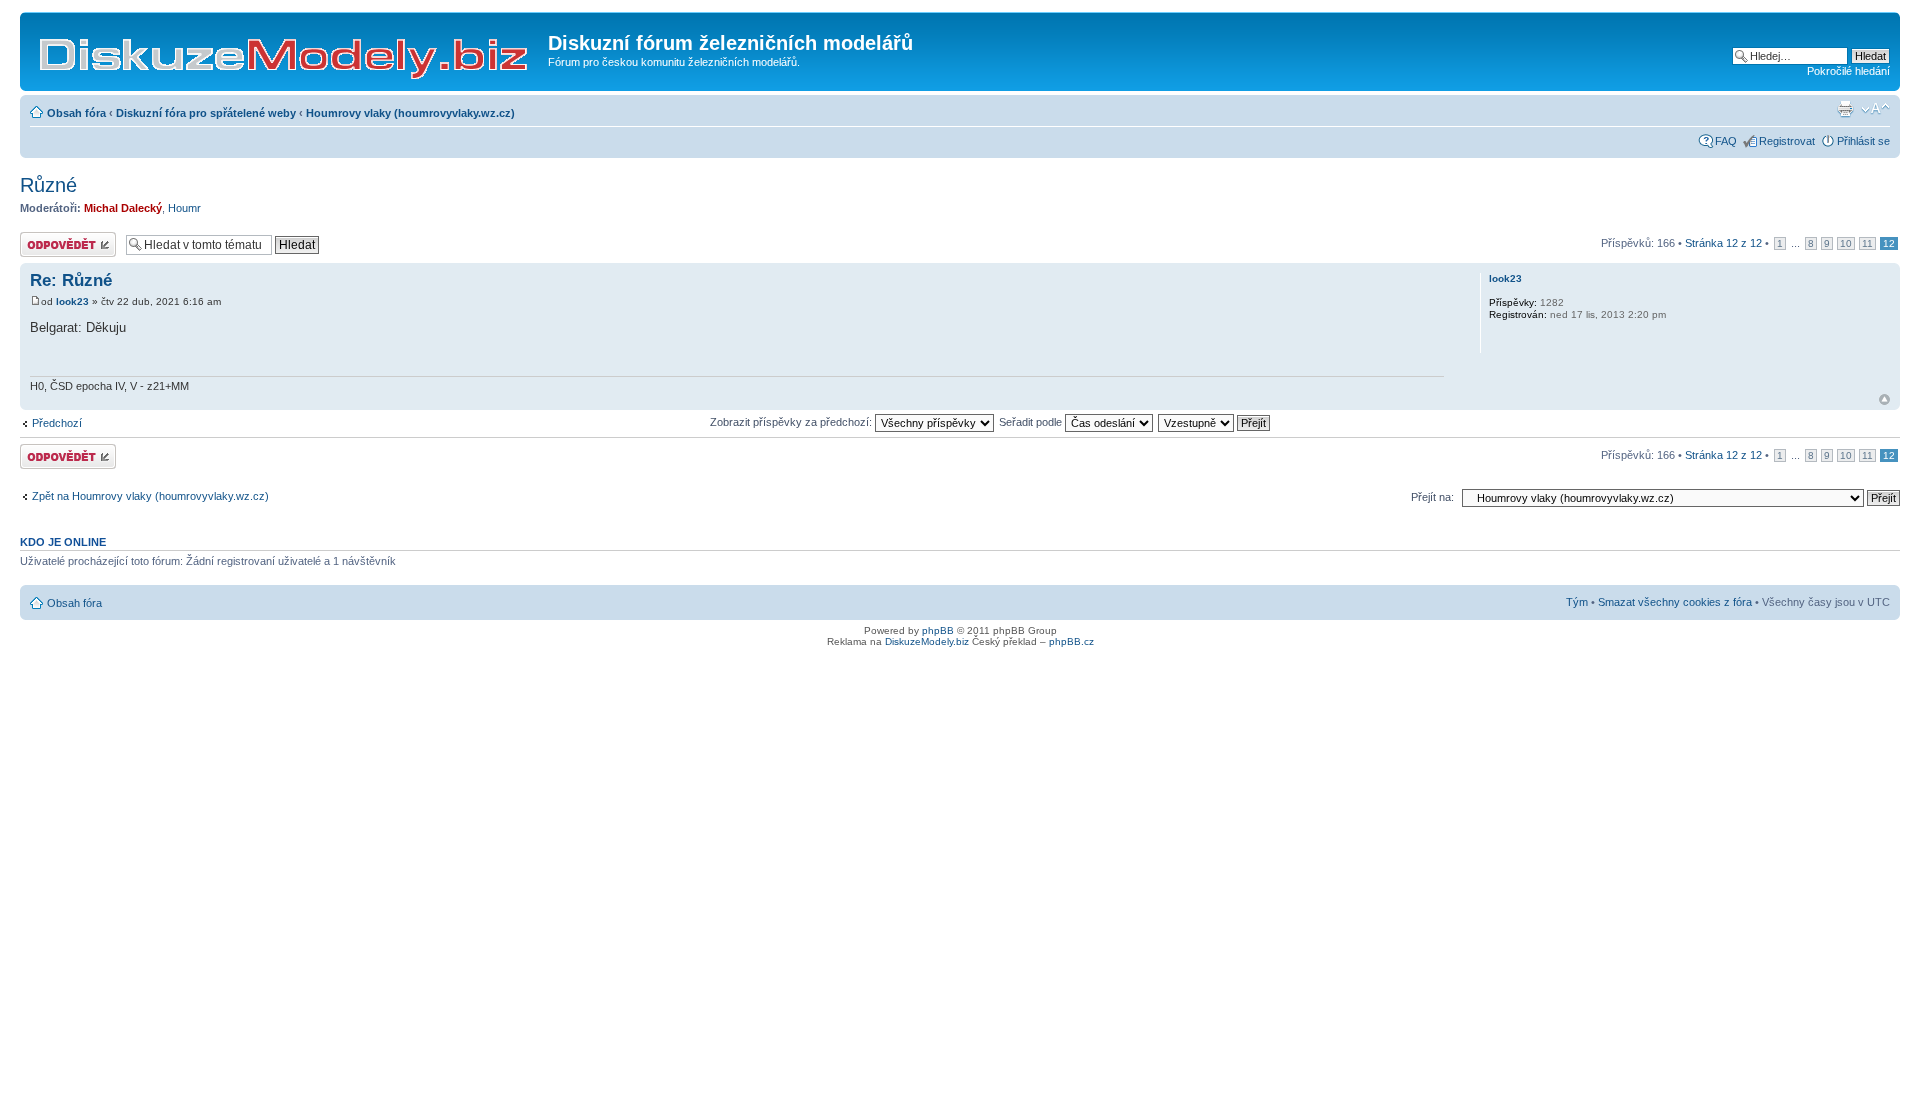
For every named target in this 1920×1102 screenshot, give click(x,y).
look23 (72, 301)
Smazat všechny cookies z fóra (1675, 602)
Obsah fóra (76, 113)
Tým (1577, 602)
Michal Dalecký (123, 208)
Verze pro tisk (1845, 109)
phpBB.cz (1071, 641)
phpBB (938, 630)
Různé (48, 185)
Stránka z (1723, 243)
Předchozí (57, 423)
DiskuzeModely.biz (927, 641)
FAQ (1726, 141)
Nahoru (1884, 399)
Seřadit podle (1032, 422)
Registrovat (1787, 141)
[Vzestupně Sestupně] (1215, 422)
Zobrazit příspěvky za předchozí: (792, 422)
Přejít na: (1432, 497)
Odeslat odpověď (62, 238)
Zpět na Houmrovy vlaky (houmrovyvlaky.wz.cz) (150, 496)
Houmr (184, 208)
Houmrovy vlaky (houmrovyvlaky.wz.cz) (410, 113)
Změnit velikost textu (1875, 109)
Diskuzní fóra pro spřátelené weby (206, 113)
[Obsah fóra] (286, 49)
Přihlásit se (1863, 141)
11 (1867, 243)
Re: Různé (71, 280)
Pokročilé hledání (1848, 71)
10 (1846, 243)
